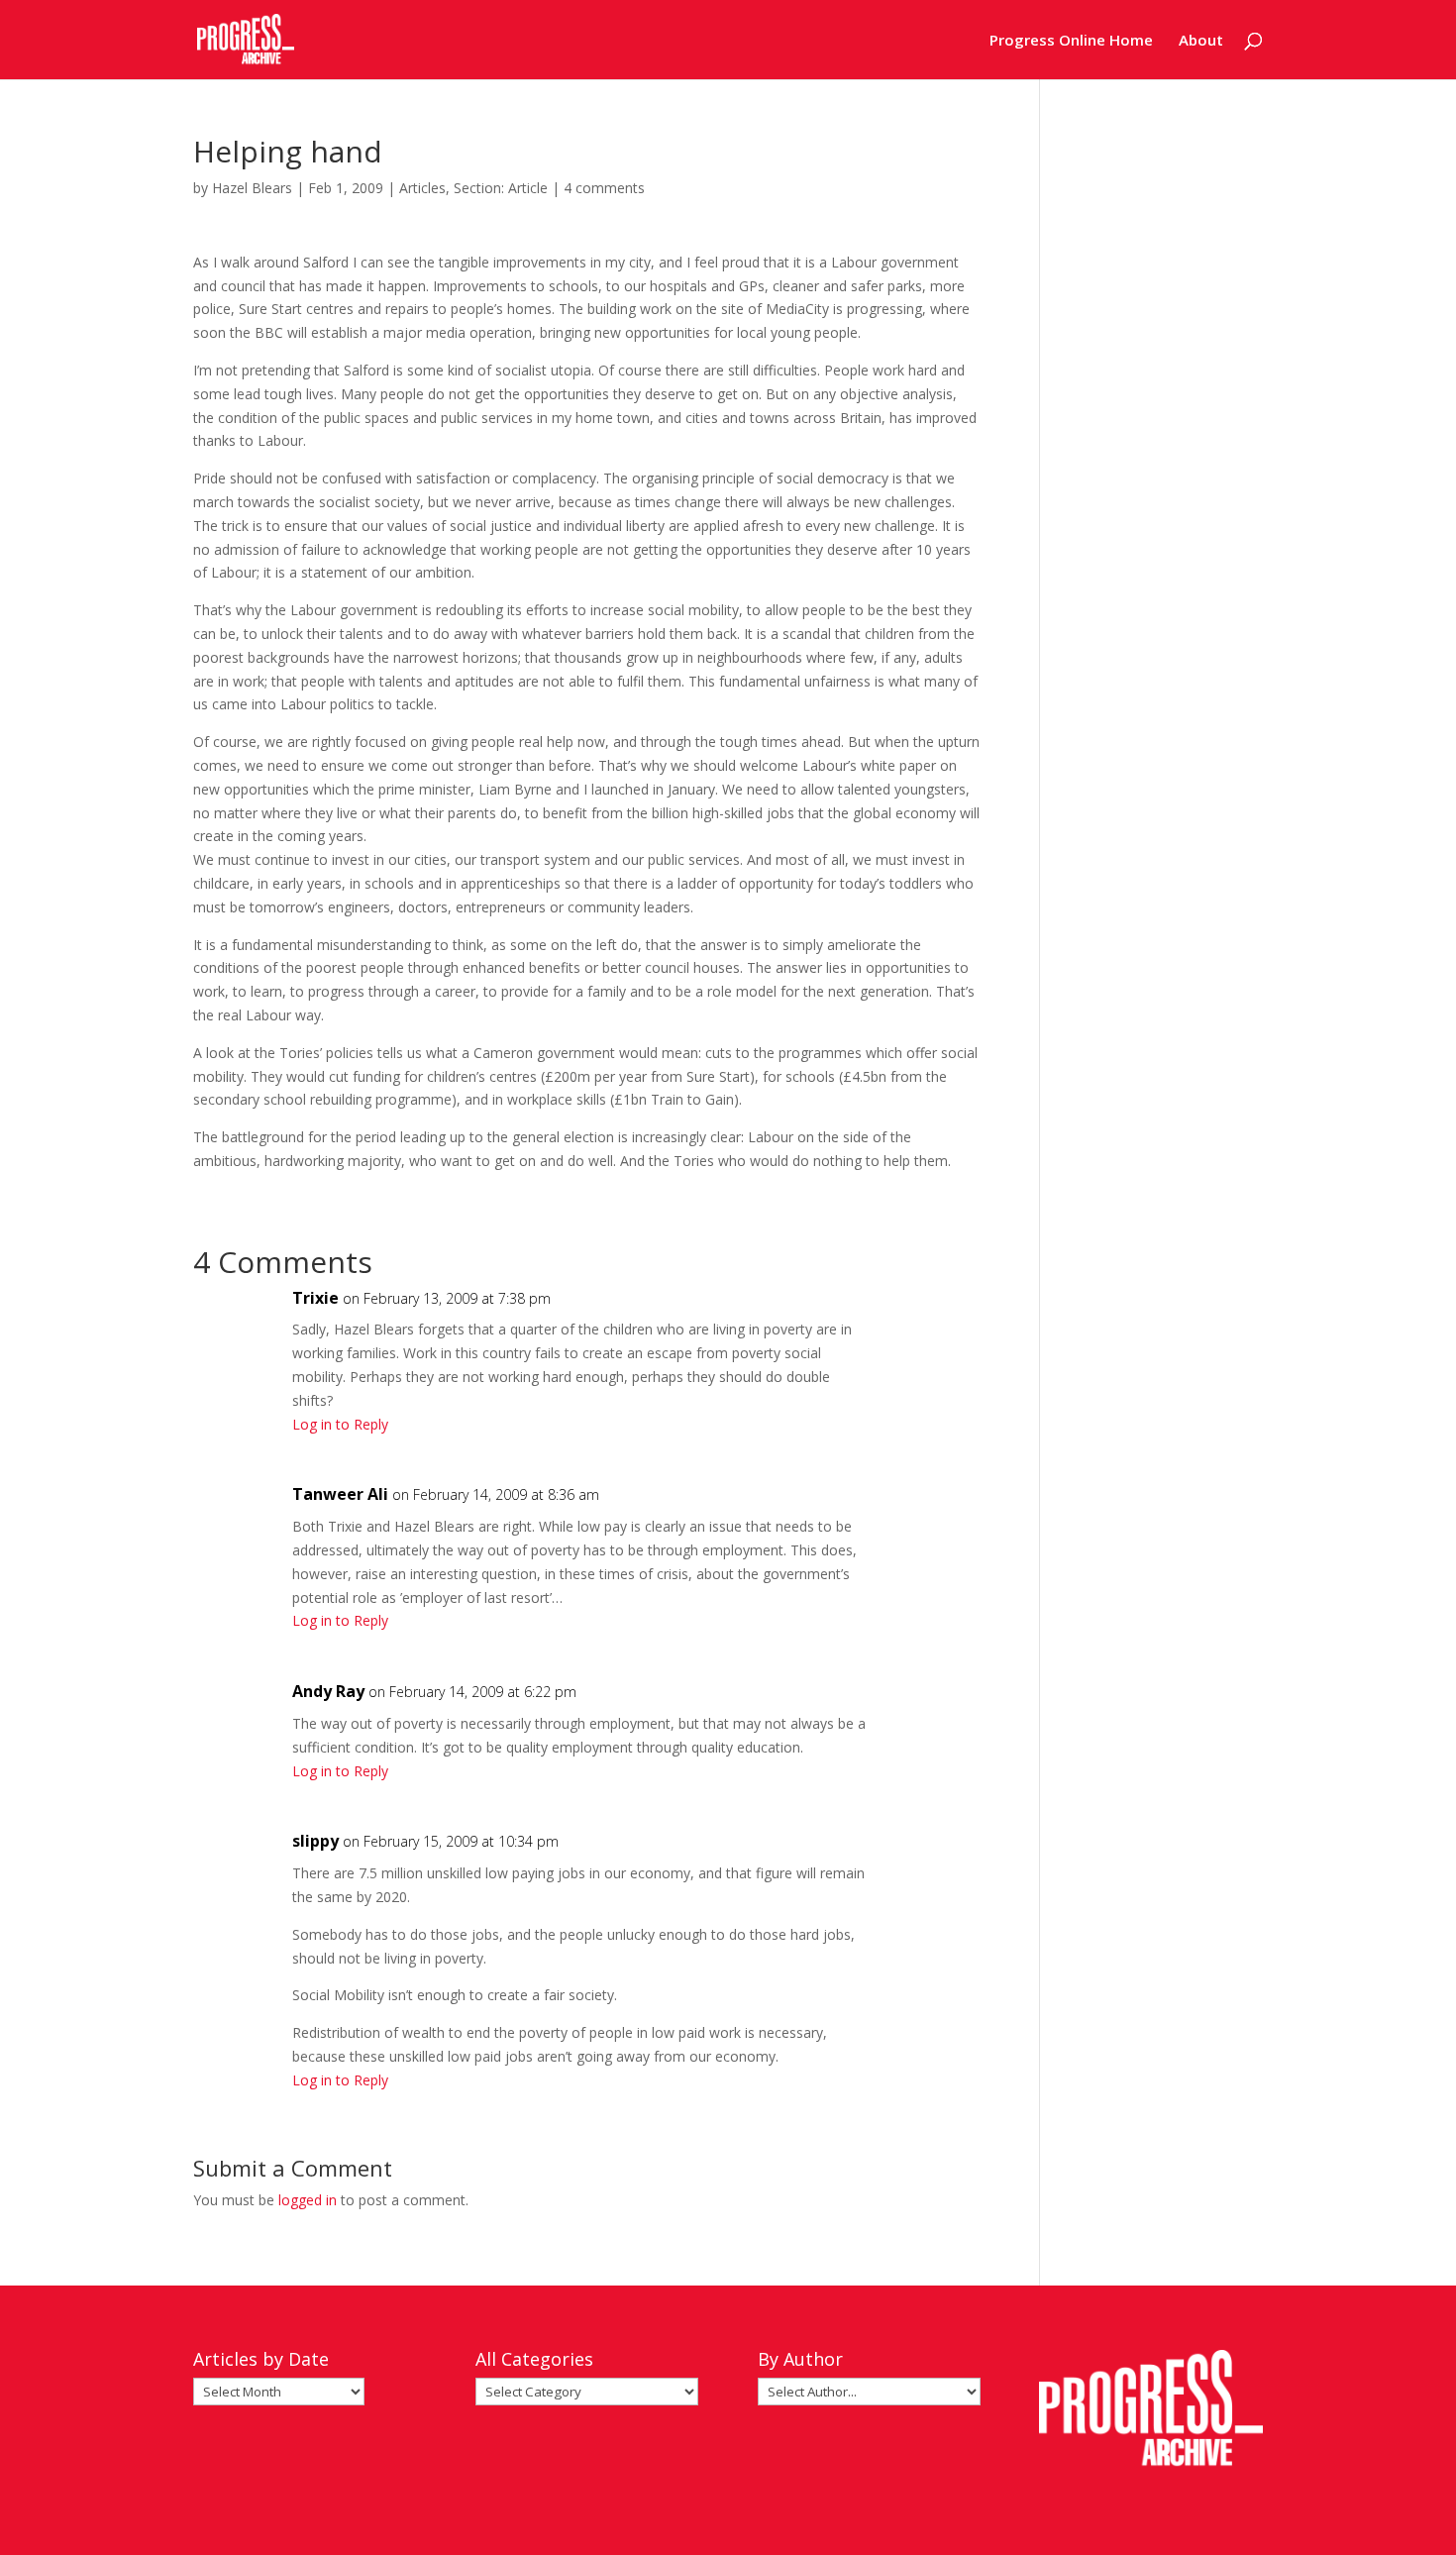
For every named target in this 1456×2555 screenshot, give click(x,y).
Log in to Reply (340, 1424)
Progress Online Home (1071, 41)
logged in (308, 2200)
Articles (422, 188)
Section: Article (501, 188)
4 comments (604, 188)
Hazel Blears (252, 188)
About (1201, 41)
